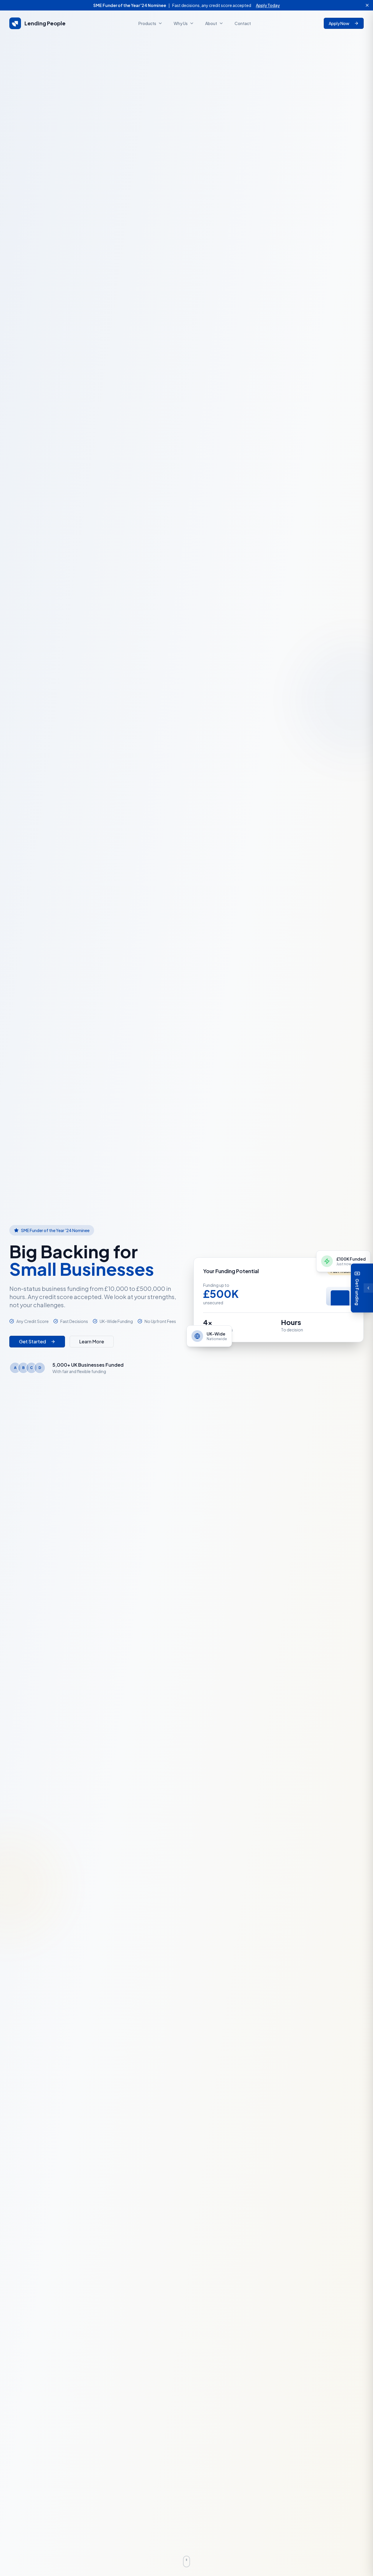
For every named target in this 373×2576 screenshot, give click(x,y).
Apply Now (339, 23)
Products (147, 23)
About (211, 23)
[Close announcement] (367, 5)
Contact (243, 23)
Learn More (92, 1341)
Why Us (181, 23)
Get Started (32, 1341)
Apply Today (268, 5)
